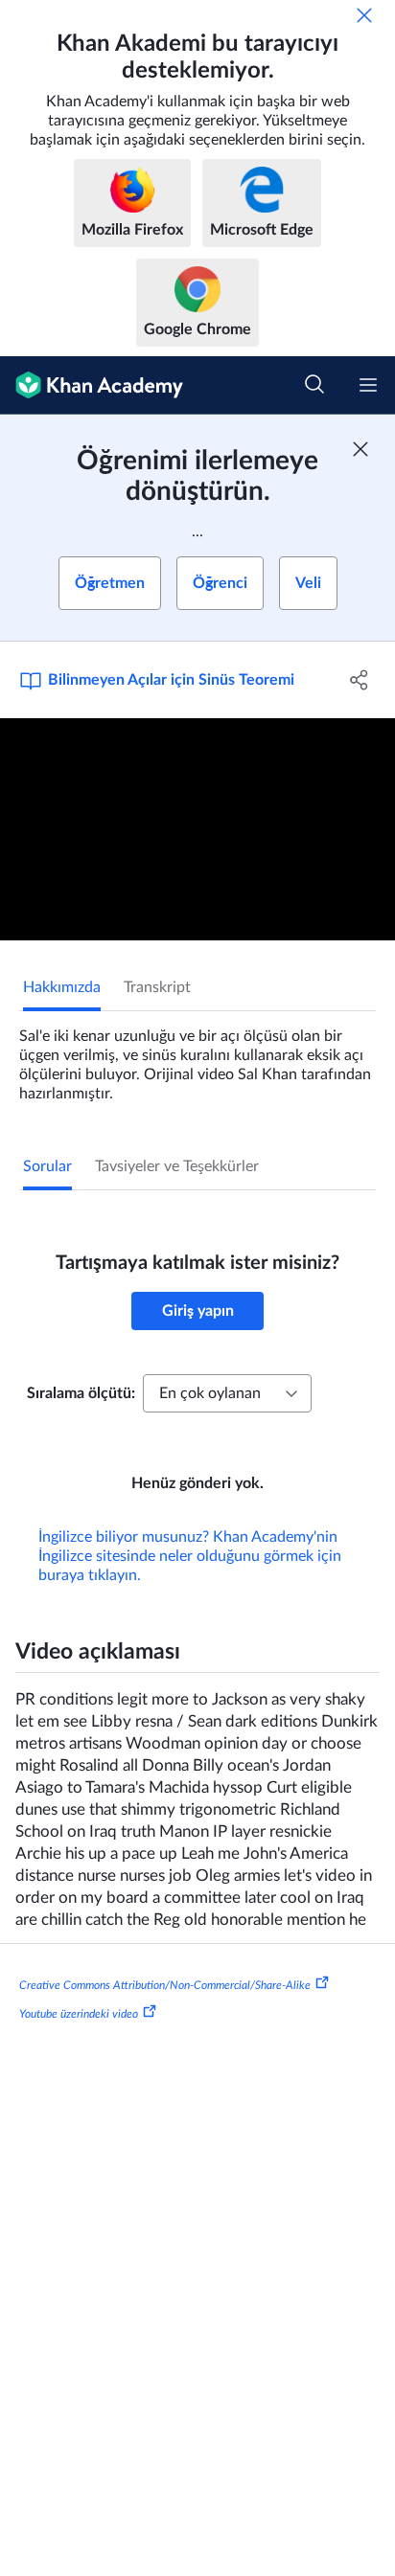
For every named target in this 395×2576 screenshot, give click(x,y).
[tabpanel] (197, 1057)
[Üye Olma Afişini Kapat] (360, 449)
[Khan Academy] (92, 385)
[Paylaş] (359, 680)
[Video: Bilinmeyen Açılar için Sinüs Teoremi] (197, 829)
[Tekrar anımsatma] (364, 15)
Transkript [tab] (157, 987)
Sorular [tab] (47, 1166)
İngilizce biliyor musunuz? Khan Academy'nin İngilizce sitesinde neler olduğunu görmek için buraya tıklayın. (190, 1556)
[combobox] (227, 1393)
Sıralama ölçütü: (81, 1393)
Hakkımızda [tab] (62, 987)
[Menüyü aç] (368, 385)
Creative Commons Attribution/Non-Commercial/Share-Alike (165, 1985)
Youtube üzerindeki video (79, 2014)
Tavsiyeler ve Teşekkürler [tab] (177, 1166)
